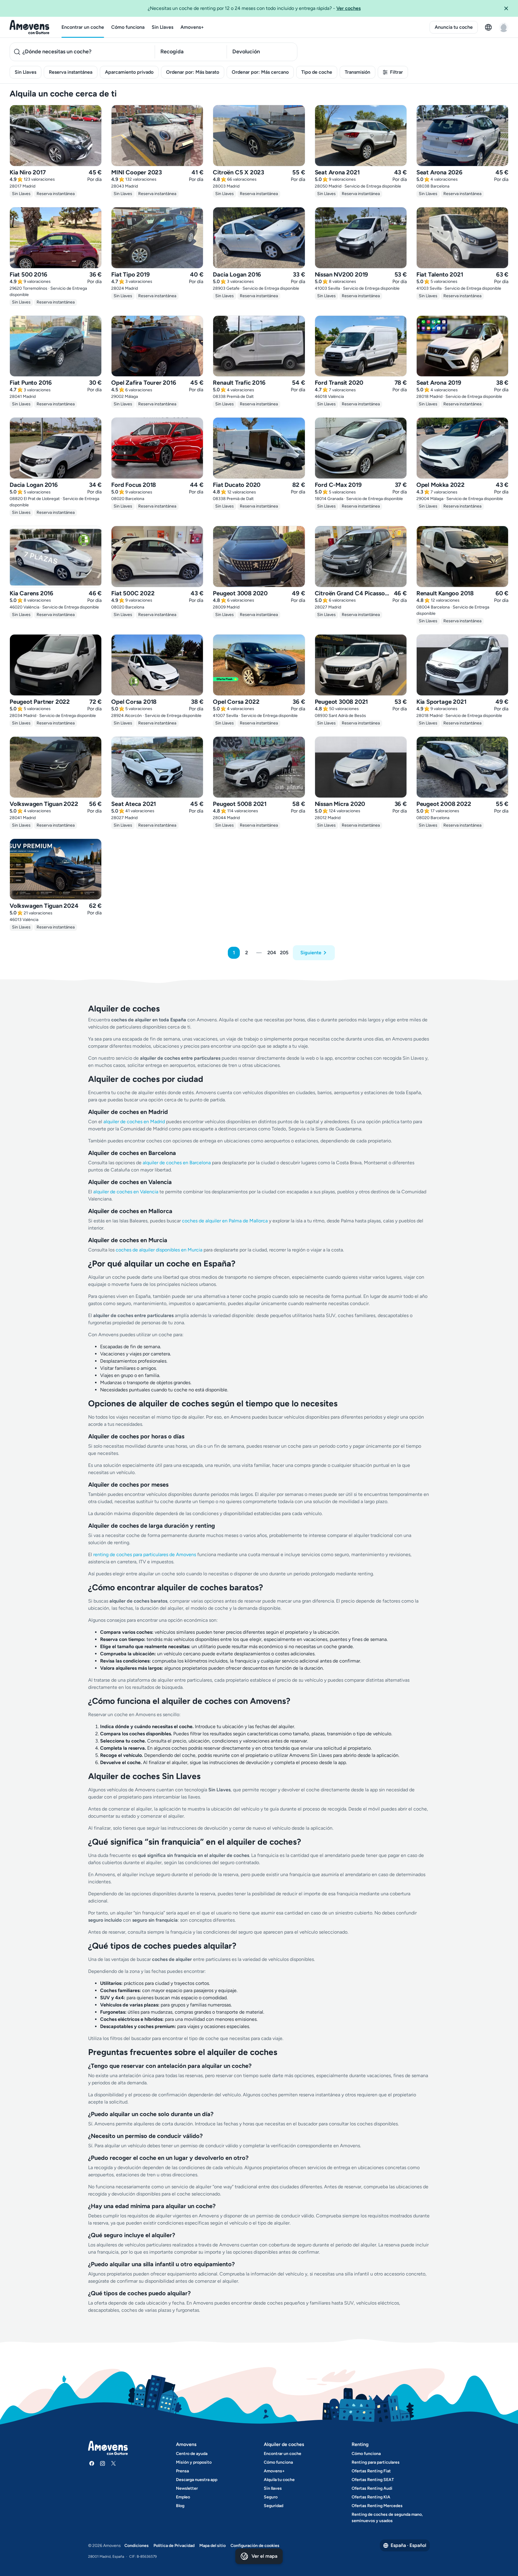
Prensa (182, 2471)
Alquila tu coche (279, 2480)
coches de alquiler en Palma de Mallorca (225, 1221)
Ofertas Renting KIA (371, 2497)
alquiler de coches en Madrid (134, 1122)
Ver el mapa (264, 2556)
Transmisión (357, 72)
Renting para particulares (376, 2462)
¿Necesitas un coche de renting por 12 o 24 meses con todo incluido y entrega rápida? (254, 8)
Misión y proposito (194, 2462)
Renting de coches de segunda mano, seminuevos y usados (387, 2518)
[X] (113, 2463)
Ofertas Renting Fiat (371, 2471)
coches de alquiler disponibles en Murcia (159, 1250)
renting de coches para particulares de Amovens (145, 1554)
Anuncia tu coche (454, 27)
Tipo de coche (317, 72)
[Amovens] (30, 27)
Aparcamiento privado (129, 72)
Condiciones (137, 2546)
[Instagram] (103, 2463)
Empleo (183, 2497)
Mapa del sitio (213, 2546)
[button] (508, 8)
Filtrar (396, 72)
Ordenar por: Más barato (193, 72)
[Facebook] (92, 2463)
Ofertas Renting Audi (372, 2488)
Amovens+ (192, 27)
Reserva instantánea (71, 72)
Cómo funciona (128, 27)
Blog (180, 2506)
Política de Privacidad (174, 2546)
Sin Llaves (162, 27)
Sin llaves (273, 2488)
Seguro (271, 2497)
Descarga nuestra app (197, 2480)
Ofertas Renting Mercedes (377, 2506)
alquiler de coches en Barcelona (177, 1163)
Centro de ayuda (192, 2454)
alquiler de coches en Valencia (126, 1192)
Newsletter (187, 2488)
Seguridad (274, 2506)
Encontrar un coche (83, 27)
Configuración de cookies (255, 2546)
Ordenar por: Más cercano (260, 72)
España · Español (408, 2545)
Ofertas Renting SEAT (373, 2480)
